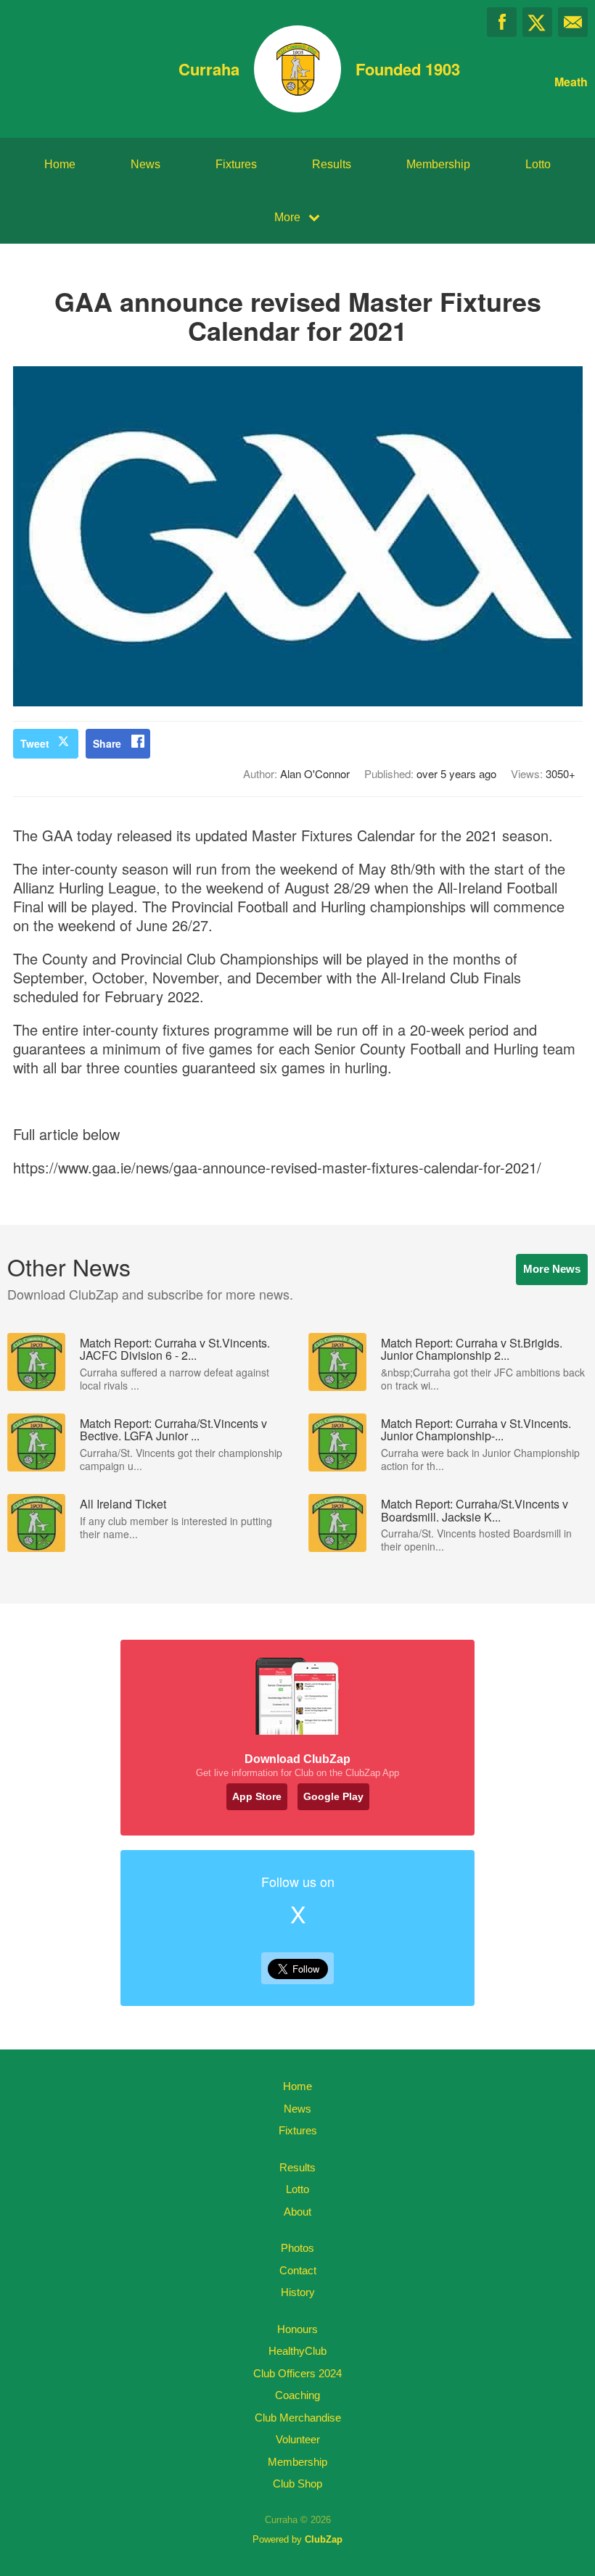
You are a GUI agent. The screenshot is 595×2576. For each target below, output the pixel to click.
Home (60, 164)
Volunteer (298, 2439)
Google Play (333, 1796)
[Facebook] (502, 22)
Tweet (35, 743)
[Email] (573, 22)
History (298, 2292)
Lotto (538, 164)
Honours (297, 2329)
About (297, 2212)
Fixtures (236, 164)
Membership (438, 164)
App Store (257, 1796)
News (145, 164)
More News (552, 1269)
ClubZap (324, 2539)
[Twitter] (537, 22)
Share (107, 743)
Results (332, 164)
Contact (298, 2270)
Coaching (297, 2395)
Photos (297, 2248)
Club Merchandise (298, 2418)
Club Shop (297, 2484)
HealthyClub (297, 2351)
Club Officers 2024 (297, 2373)
